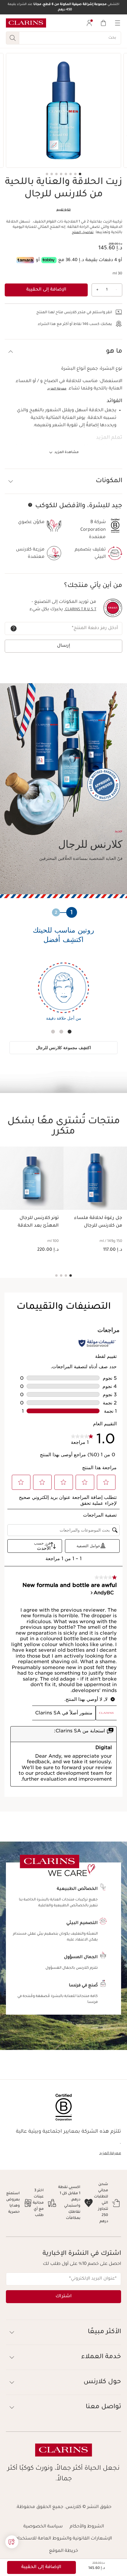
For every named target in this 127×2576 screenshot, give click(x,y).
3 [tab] (53, 1032)
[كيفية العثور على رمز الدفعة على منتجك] (14, 628)
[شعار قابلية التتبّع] (113, 608)
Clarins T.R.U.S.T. (80, 610)
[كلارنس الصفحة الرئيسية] (26, 23)
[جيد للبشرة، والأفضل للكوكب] (30, 505)
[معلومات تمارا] (25, 260)
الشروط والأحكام (87, 2527)
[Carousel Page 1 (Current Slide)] (80, 174)
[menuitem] (89, 23)
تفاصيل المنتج (83, 233)
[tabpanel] (63, 996)
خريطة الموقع (63, 2551)
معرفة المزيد (57, 389)
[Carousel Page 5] (61, 174)
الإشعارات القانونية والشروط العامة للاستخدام (64, 2539)
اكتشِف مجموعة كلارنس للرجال (63, 1048)
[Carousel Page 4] (66, 174)
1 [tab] (70, 1032)
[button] (63, 352)
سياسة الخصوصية (43, 2527)
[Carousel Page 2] (75, 174)
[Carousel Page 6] (56, 174)
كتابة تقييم (63, 210)
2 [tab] (61, 1032)
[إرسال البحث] (12, 38)
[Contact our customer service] (12, 2542)
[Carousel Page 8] (47, 174)
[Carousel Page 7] (52, 174)
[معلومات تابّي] (49, 260)
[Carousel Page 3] (71, 174)
